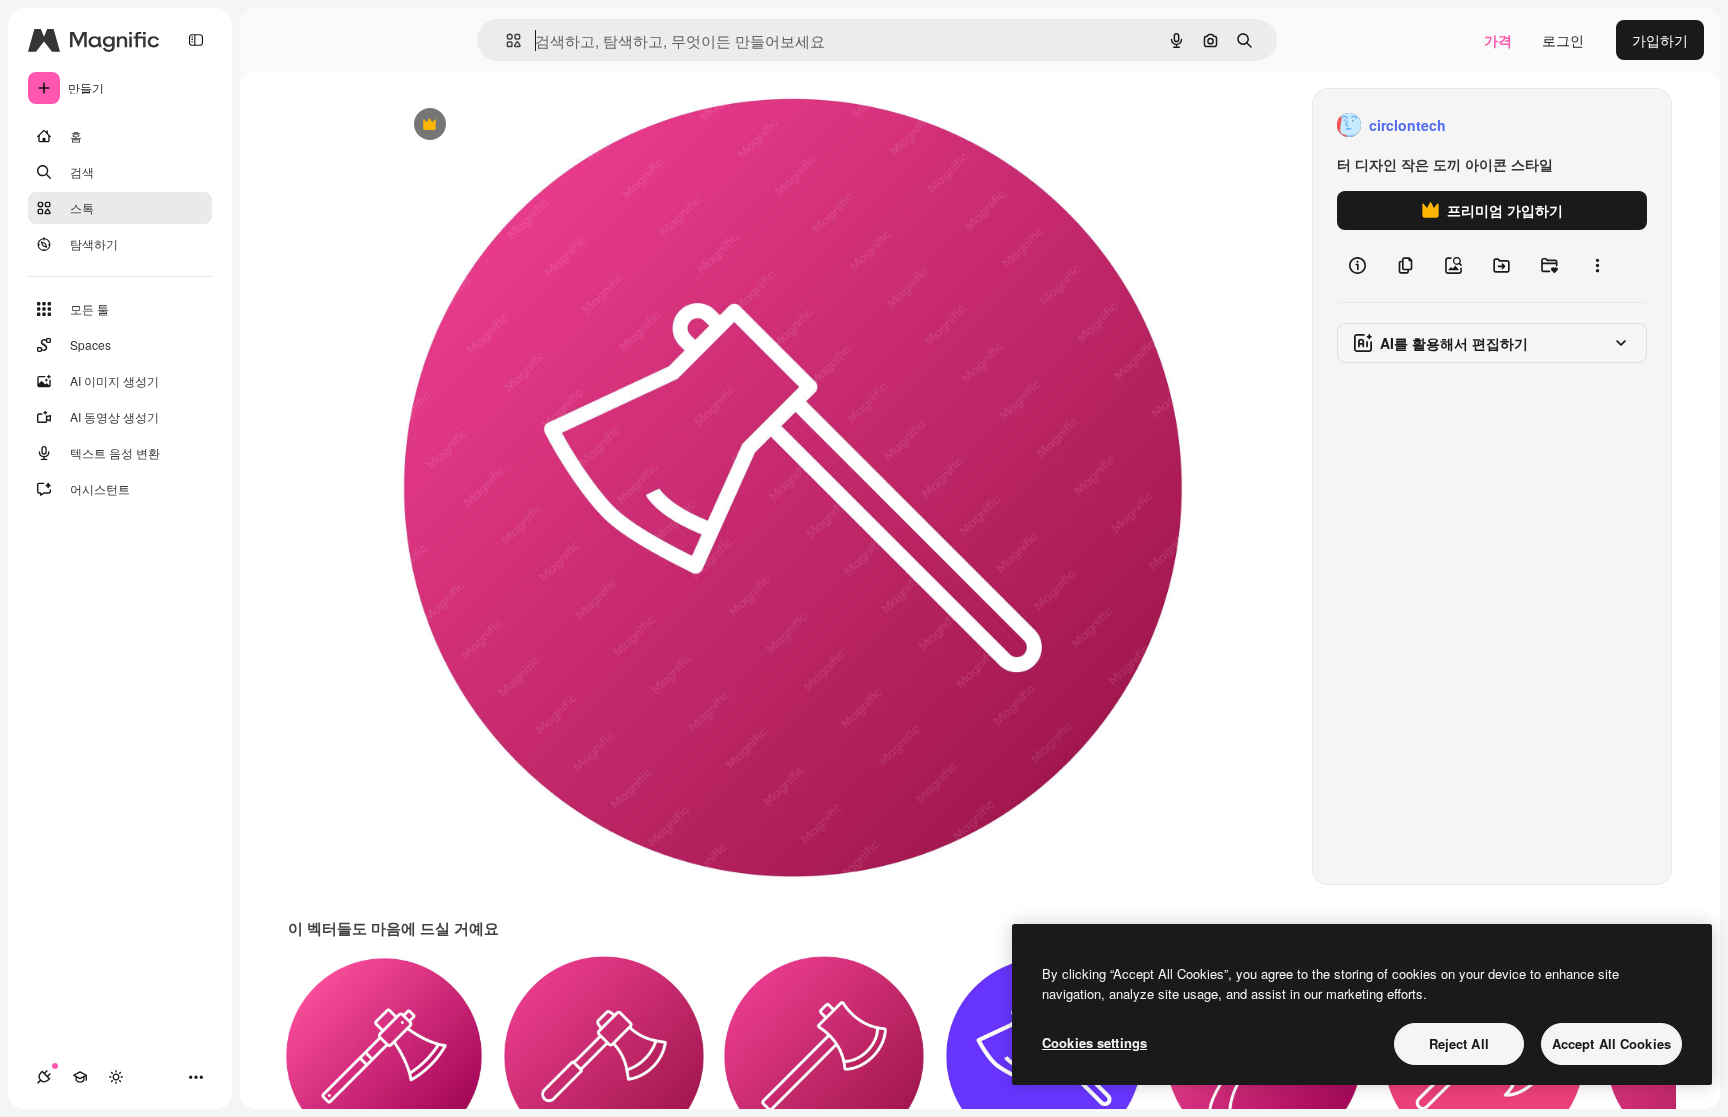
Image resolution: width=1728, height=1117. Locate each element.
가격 (1498, 40)
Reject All (1459, 1043)
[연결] (44, 1077)
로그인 (1563, 40)
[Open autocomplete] (505, 40)
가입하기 (1660, 40)
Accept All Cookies (1611, 1043)
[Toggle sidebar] (196, 40)
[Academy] (80, 1077)
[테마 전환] (116, 1077)
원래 (509, 125)
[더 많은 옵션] (1597, 266)
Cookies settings (1094, 1042)
